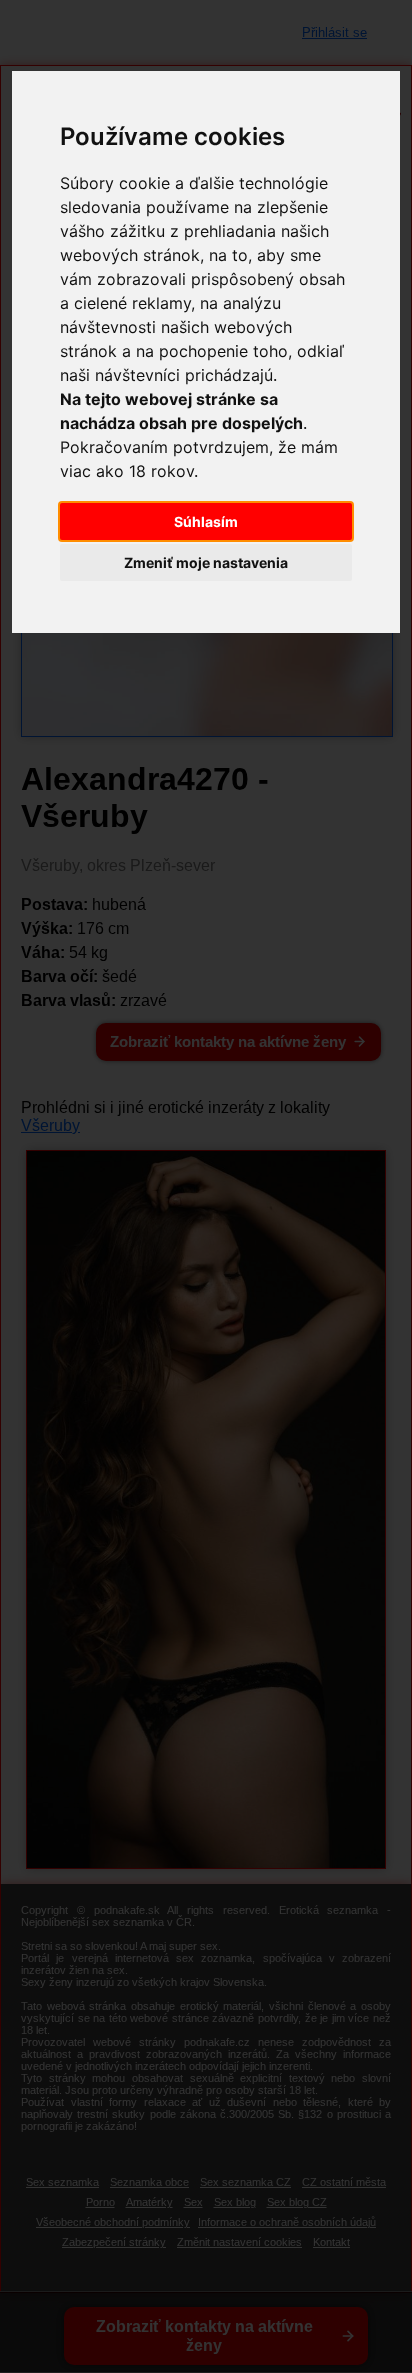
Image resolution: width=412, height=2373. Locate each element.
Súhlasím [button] (206, 521)
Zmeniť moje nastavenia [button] (206, 562)
